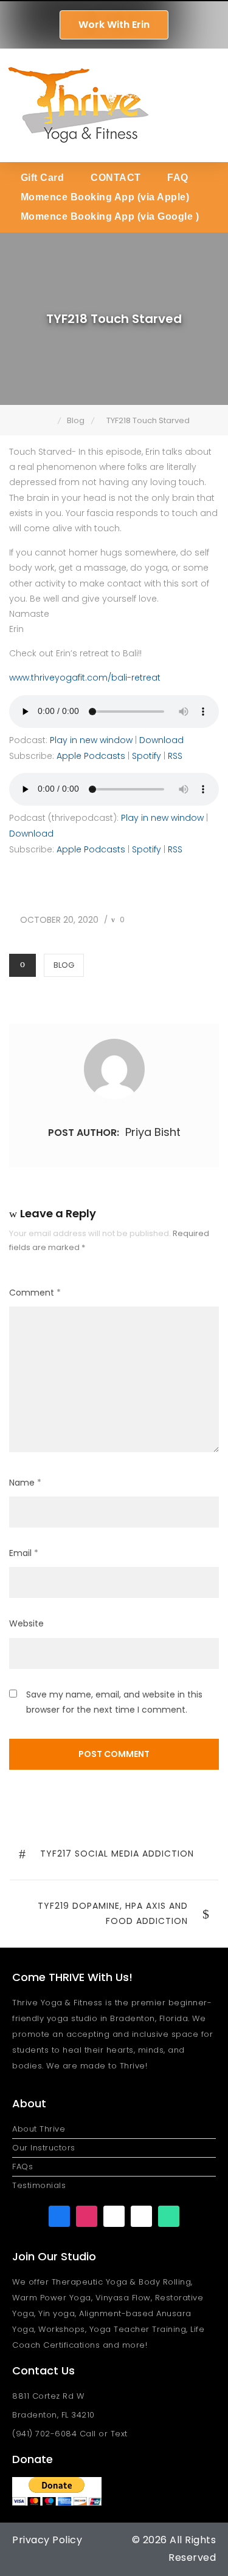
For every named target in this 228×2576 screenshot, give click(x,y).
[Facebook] (59, 2216)
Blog (64, 965)
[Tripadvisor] (169, 2216)
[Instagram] (87, 2216)
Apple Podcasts (91, 756)
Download (161, 740)
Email (24, 1553)
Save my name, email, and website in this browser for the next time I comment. (114, 1702)
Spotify (147, 756)
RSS (175, 756)
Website (26, 1623)
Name (25, 1483)
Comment (35, 1293)
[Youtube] (114, 2216)
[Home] (49, 420)
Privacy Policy (47, 2540)
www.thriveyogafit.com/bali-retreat (85, 678)
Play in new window (91, 740)
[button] (211, 105)
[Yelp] (141, 2216)
